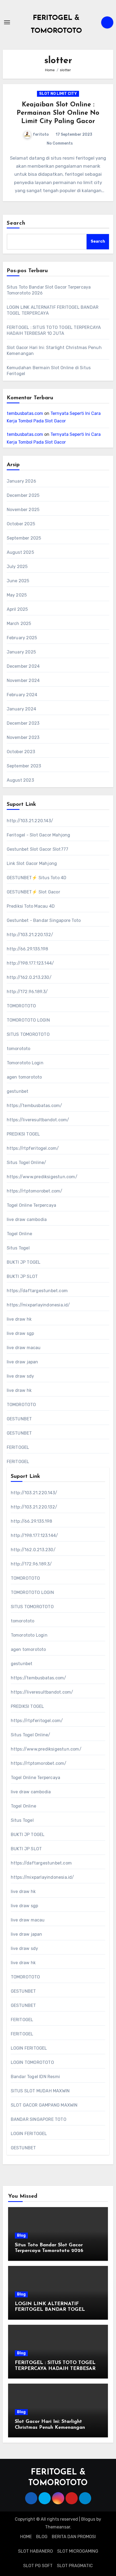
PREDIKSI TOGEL (23, 1134)
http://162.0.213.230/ (29, 977)
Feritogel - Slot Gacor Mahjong (39, 835)
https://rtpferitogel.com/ (33, 1148)
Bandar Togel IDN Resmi (35, 2077)
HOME (26, 2537)
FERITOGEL (18, 1447)
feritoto (41, 134)
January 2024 (21, 709)
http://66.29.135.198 (28, 949)
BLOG (42, 2537)
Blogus (88, 2519)
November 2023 (23, 737)
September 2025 (24, 538)
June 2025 (18, 581)
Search (16, 223)
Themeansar (58, 2527)
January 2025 (21, 652)
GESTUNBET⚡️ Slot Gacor (33, 892)
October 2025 (21, 524)
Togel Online (19, 1234)
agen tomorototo (24, 1077)
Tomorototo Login (25, 1063)
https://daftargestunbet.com (37, 1291)
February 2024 (22, 695)
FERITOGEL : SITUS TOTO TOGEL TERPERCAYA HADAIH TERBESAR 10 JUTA (55, 2369)
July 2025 (17, 567)
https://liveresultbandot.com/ (38, 1120)
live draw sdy (21, 1376)
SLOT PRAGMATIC (75, 2566)
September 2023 (24, 766)
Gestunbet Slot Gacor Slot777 (38, 849)
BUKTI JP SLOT (22, 1276)
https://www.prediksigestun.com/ (42, 1177)
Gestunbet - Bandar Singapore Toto (44, 920)
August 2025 (20, 552)
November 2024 (23, 680)
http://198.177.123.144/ (30, 963)
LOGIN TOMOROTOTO (32, 2062)
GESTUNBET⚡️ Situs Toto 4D (37, 878)
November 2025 (23, 510)
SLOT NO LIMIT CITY (58, 94)
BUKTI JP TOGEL (24, 1262)
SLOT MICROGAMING (78, 2551)
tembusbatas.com (25, 413)
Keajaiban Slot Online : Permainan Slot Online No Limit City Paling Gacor (58, 113)
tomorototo (19, 1049)
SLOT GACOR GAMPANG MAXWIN (44, 2105)
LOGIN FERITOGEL (29, 2048)
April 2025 (17, 609)
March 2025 (19, 624)
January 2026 (21, 481)
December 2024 (23, 666)
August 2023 (20, 780)
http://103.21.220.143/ (30, 821)
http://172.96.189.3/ (27, 992)
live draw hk (19, 1319)
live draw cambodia (27, 1219)
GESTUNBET (19, 1419)
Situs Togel (18, 1248)
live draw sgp (21, 1333)
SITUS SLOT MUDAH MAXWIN (40, 2091)
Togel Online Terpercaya (32, 1205)
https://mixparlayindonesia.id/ (38, 1305)
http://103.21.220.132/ (30, 935)
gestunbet (18, 1091)
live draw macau (24, 1348)
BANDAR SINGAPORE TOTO (39, 2119)
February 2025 (22, 638)
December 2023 (23, 723)
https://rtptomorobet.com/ (35, 1191)
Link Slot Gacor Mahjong (32, 863)
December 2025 (23, 495)
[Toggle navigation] (7, 22)
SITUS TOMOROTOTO (28, 1034)
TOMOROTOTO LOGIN (28, 1020)
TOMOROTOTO (21, 1006)
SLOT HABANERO (35, 2551)
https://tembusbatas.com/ (35, 1106)
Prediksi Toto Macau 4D (31, 906)
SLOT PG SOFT (38, 2566)
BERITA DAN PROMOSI (74, 2537)
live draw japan (23, 1362)
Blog (21, 2235)
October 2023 (21, 752)
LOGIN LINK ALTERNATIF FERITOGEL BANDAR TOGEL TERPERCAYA (50, 2310)
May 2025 (17, 595)
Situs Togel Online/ (27, 1163)
